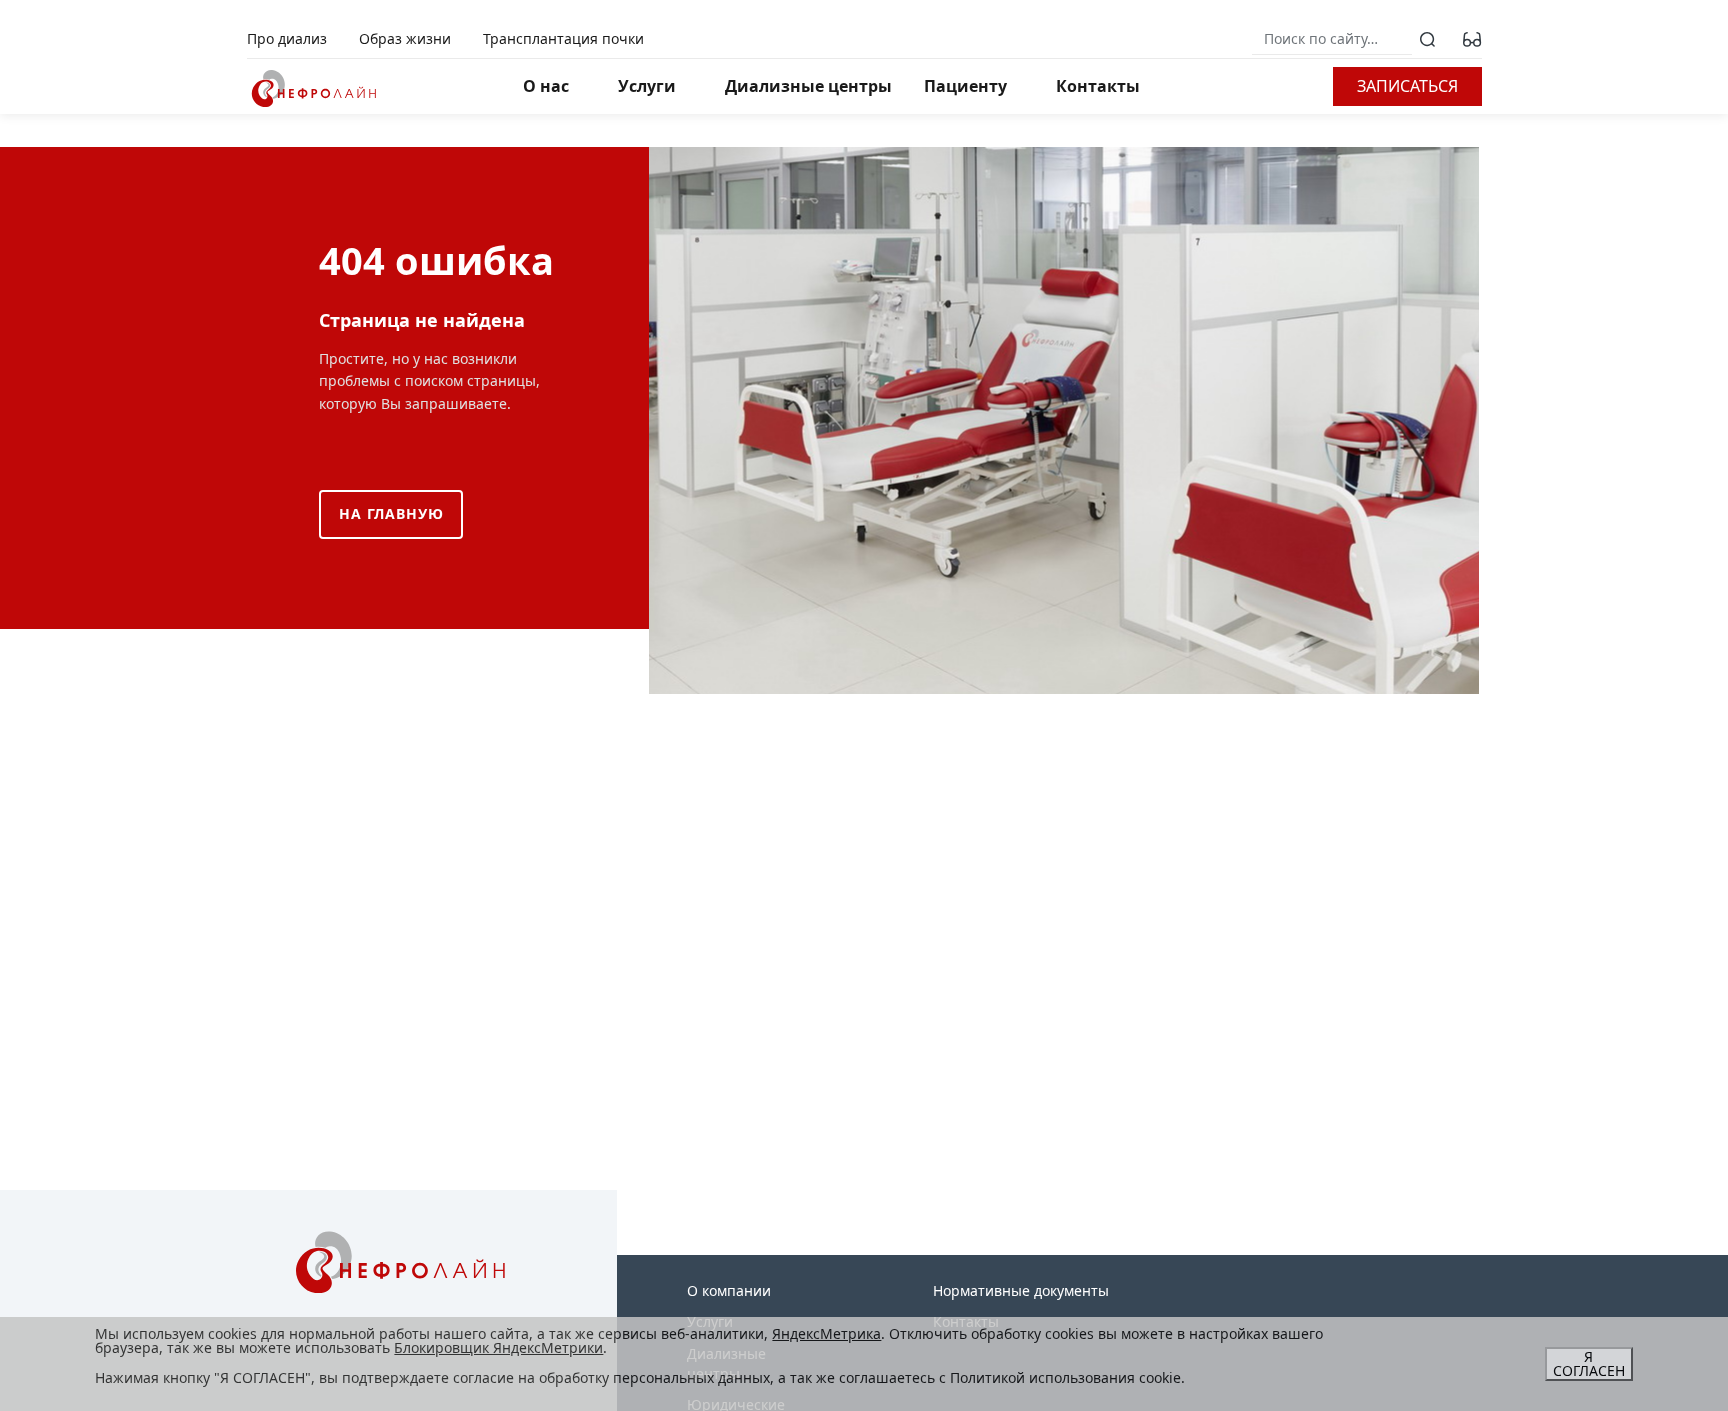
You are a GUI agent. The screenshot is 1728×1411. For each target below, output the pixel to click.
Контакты (1098, 86)
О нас (546, 86)
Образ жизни (405, 38)
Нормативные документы (1021, 1290)
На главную (391, 513)
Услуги (647, 86)
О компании (729, 1290)
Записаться (1407, 86)
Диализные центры (808, 86)
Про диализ (287, 38)
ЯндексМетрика (826, 1333)
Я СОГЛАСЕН (1589, 1363)
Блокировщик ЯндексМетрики (498, 1347)
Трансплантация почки (563, 38)
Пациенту (965, 86)
